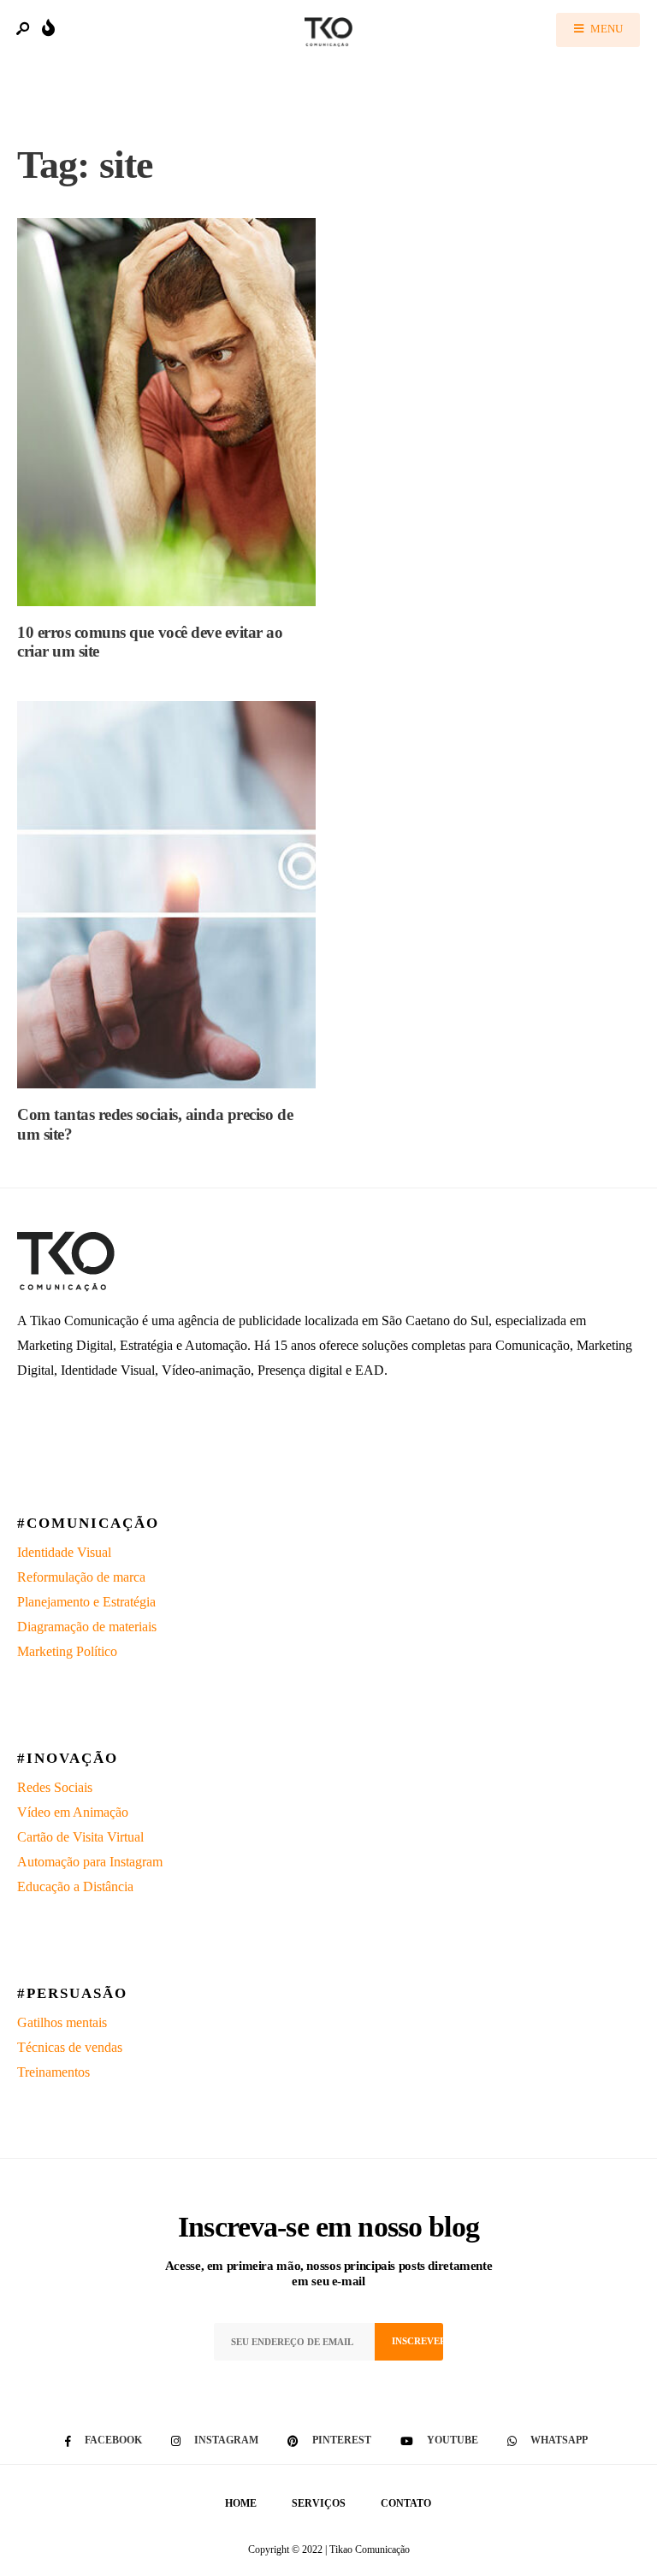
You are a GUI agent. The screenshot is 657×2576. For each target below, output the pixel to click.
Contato (406, 2503)
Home (241, 2503)
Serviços (319, 2503)
